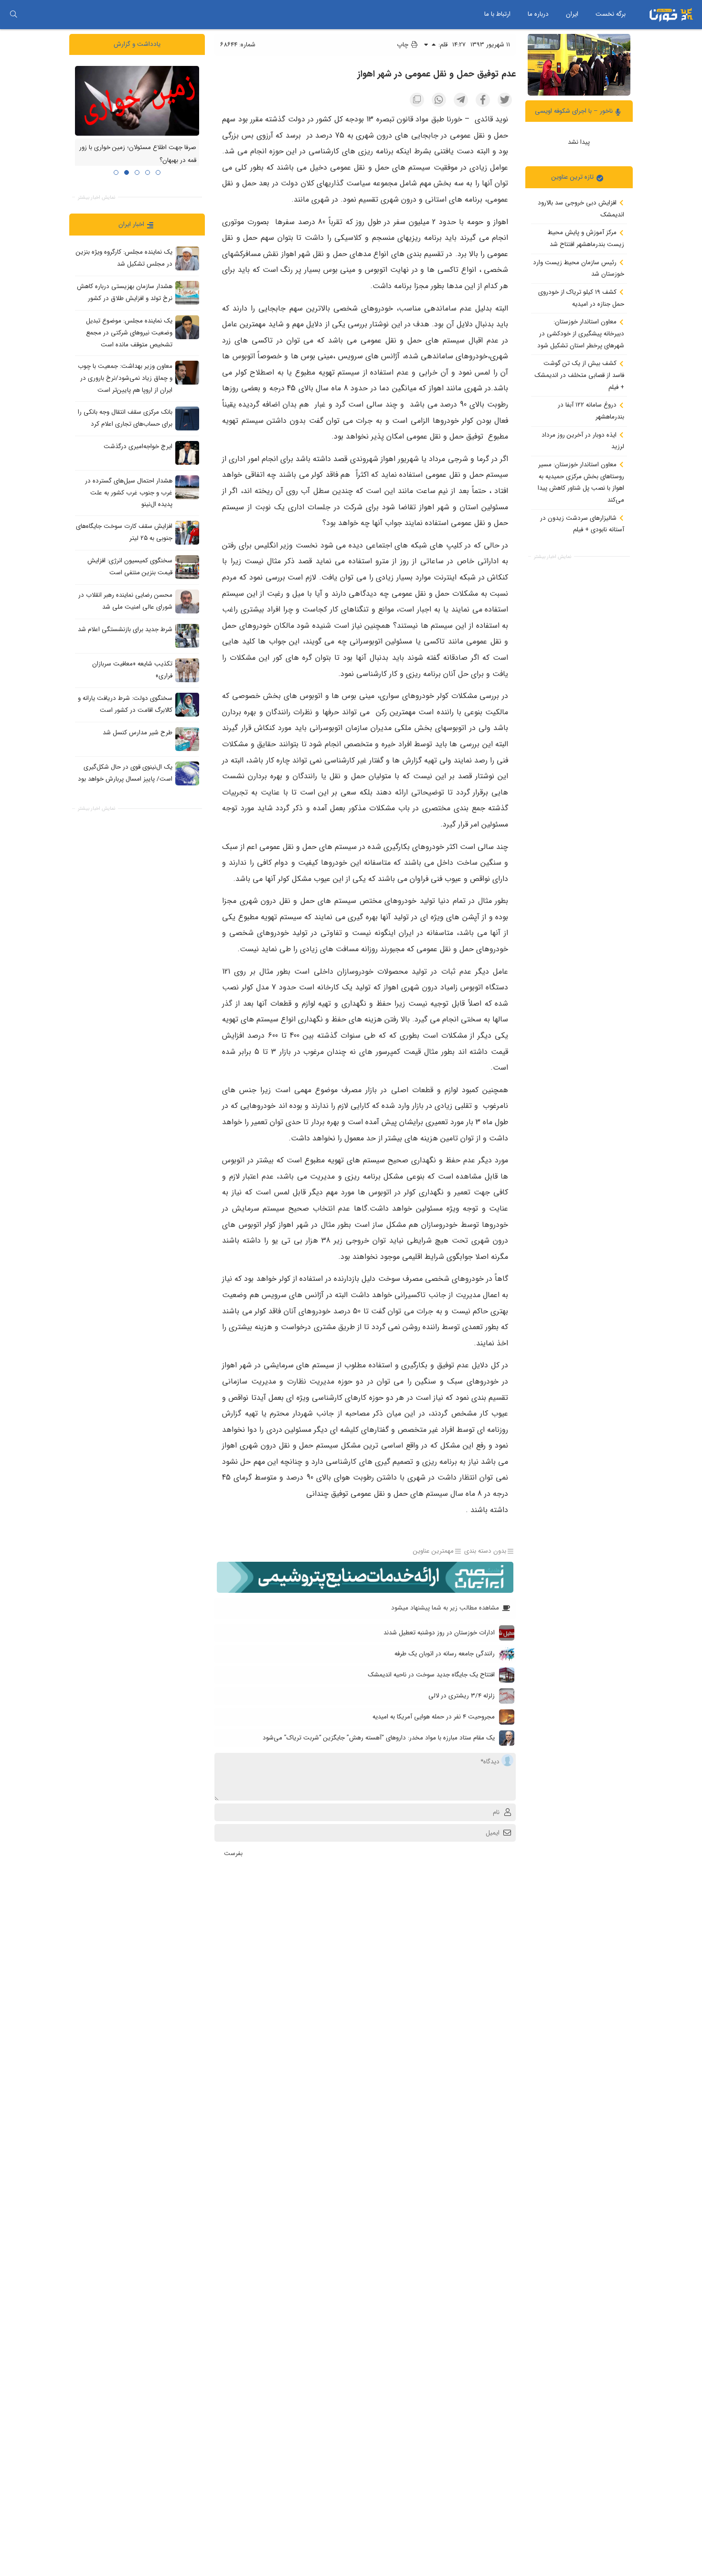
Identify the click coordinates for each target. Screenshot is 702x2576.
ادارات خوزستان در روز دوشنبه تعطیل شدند (439, 1633)
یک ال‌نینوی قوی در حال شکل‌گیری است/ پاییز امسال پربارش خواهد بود (125, 773)
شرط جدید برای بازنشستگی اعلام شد (125, 629)
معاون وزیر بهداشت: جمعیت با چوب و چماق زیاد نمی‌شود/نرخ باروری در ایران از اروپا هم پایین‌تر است (125, 378)
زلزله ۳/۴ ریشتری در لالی (462, 1696)
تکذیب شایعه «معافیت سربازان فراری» (132, 670)
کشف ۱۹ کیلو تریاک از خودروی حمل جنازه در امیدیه (581, 298)
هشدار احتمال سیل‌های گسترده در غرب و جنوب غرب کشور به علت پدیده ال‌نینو (129, 493)
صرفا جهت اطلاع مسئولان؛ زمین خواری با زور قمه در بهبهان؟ (138, 154)
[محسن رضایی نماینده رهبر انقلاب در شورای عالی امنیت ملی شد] (187, 601)
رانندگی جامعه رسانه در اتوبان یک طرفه (445, 1654)
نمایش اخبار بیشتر (553, 556)
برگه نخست (611, 14)
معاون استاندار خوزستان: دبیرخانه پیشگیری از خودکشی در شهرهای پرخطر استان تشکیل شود (581, 333)
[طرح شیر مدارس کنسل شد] (187, 739)
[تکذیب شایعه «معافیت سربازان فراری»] (187, 670)
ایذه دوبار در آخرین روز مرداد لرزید (583, 440)
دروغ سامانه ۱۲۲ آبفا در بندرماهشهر (591, 411)
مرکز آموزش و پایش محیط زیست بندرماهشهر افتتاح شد (586, 238)
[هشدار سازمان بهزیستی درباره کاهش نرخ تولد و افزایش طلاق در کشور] (187, 293)
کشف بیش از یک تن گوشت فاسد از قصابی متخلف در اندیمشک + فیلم (579, 375)
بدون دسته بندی (485, 1551)
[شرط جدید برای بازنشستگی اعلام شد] (187, 635)
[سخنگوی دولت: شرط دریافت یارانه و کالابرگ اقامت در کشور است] (187, 704)
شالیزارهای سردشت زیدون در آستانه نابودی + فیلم (582, 524)
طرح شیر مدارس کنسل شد (138, 733)
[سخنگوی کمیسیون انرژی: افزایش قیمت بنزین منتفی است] (187, 567)
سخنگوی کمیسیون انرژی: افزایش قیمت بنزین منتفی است (130, 567)
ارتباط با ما (497, 14)
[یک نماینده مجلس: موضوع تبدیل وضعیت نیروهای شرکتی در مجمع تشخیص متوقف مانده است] (187, 327)
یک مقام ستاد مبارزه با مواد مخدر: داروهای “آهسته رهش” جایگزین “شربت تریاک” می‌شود (379, 1738)
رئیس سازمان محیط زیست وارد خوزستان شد (579, 268)
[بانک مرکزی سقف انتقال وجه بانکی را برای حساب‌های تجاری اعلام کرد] (187, 418)
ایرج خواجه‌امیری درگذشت (138, 446)
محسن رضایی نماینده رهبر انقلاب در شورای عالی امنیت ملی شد (125, 601)
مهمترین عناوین (433, 1551)
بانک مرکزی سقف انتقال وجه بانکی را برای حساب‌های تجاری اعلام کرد (125, 418)
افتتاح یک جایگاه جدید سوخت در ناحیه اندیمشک (431, 1675)
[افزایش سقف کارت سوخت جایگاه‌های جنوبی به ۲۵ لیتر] (187, 532)
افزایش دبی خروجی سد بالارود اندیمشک (581, 209)
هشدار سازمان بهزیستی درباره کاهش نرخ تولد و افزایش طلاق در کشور (125, 292)
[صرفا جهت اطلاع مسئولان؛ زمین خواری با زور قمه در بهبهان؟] (137, 100)
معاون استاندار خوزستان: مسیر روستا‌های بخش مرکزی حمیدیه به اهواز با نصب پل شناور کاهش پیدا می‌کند (581, 482)
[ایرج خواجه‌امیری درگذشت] (187, 452)
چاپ (404, 45)
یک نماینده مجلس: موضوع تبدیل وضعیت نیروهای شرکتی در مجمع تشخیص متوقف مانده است (129, 333)
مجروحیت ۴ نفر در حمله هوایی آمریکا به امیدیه (434, 1717)
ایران (572, 14)
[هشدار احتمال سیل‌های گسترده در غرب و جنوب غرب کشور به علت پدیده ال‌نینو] (187, 487)
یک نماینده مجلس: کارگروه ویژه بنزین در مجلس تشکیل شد (124, 258)
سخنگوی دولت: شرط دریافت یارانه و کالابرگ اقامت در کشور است (125, 704)
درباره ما (538, 14)
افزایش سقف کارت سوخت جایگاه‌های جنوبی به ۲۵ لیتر (124, 532)
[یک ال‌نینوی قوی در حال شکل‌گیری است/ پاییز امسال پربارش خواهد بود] (187, 773)
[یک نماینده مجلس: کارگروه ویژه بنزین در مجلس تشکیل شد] (187, 258)
